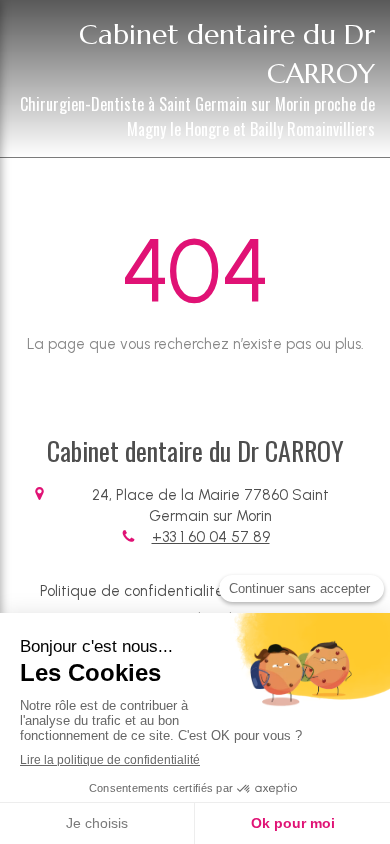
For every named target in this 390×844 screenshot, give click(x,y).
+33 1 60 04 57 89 (211, 537)
